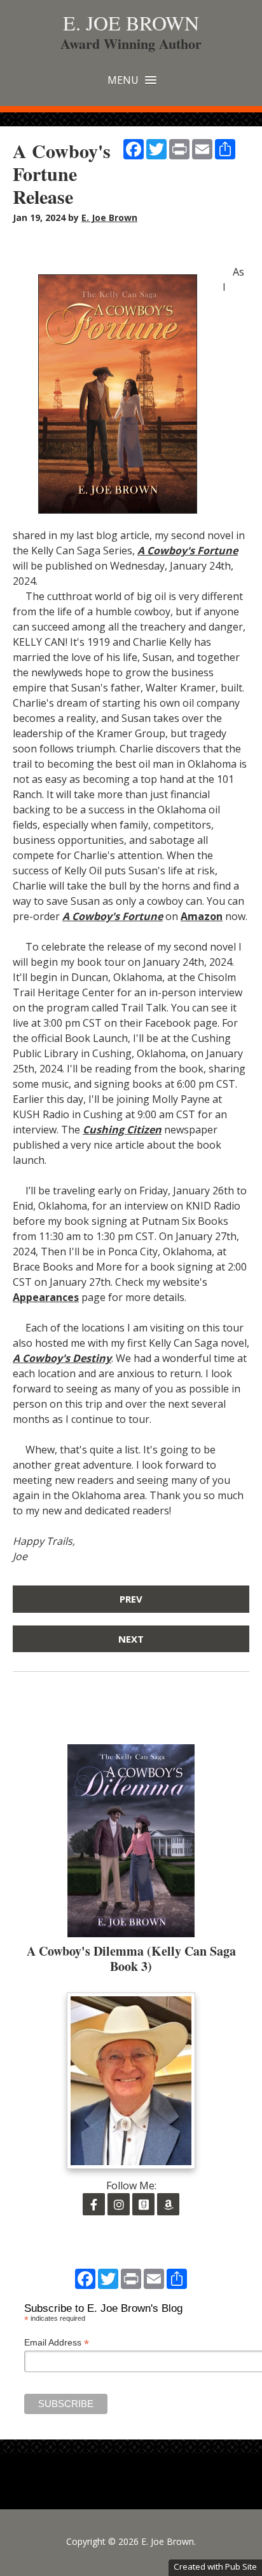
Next (131, 1639)
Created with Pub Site (215, 2566)
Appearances (46, 1297)
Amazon (202, 916)
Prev (131, 1599)
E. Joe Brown (131, 23)
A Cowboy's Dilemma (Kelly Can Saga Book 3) (131, 1959)
